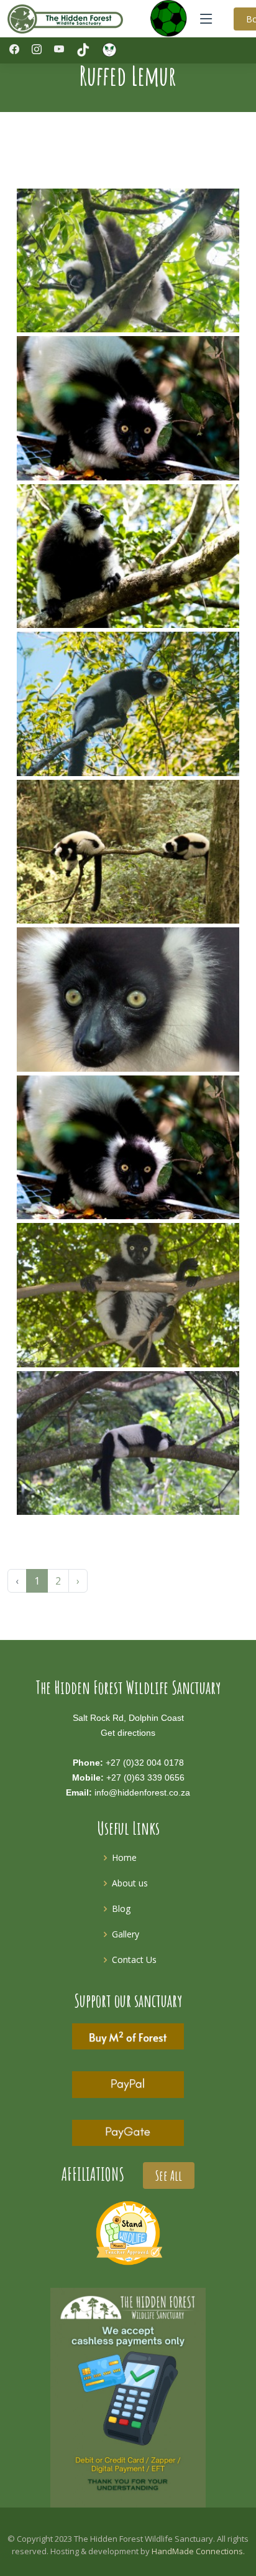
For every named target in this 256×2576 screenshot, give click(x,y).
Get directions (128, 1733)
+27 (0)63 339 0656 (145, 1777)
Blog (121, 1909)
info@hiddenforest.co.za (142, 1792)
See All (169, 2176)
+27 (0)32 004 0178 (145, 1763)
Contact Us (134, 1960)
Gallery (126, 1934)
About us (130, 1883)
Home (124, 1857)
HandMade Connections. (198, 2551)
